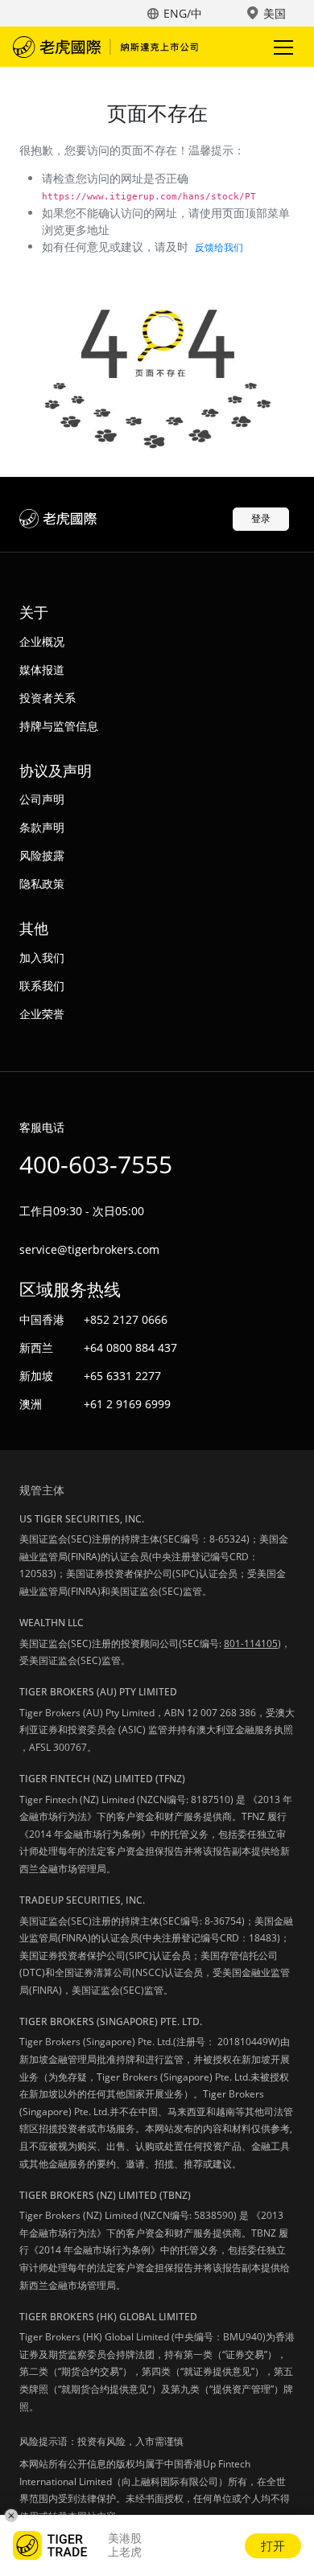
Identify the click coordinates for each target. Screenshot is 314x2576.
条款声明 (42, 827)
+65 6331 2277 (122, 1376)
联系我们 (42, 986)
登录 (261, 518)
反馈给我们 (219, 247)
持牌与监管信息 (59, 726)
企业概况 (42, 641)
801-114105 (251, 1643)
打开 (273, 2545)
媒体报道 (42, 670)
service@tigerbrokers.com (89, 1249)
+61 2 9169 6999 (127, 1404)
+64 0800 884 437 (130, 1348)
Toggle (285, 47)
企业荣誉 (42, 1014)
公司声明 (42, 799)
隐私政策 (42, 883)
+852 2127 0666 (126, 1319)
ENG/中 (183, 13)
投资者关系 (48, 698)
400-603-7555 (96, 1164)
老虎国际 (105, 47)
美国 (275, 13)
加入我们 (42, 957)
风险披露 (42, 855)
